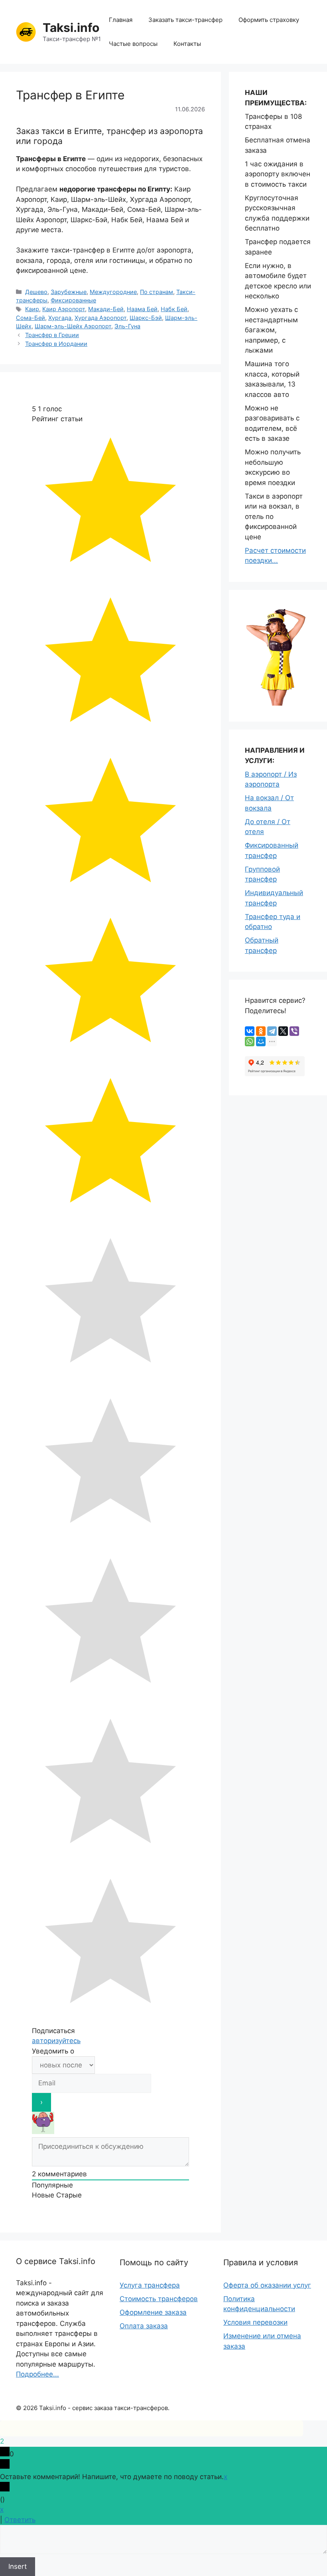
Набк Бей (174, 309)
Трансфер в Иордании (56, 344)
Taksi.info (71, 28)
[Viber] (294, 1031)
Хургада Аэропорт (100, 318)
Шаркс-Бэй (146, 318)
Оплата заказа (144, 2326)
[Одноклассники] (261, 1031)
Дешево (36, 292)
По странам (157, 292)
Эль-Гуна (127, 326)
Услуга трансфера (150, 2285)
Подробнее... (37, 2374)
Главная (121, 20)
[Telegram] (272, 1031)
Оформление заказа (153, 2312)
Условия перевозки (255, 2322)
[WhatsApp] (250, 1041)
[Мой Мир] (261, 1041)
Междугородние (113, 292)
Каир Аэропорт (64, 309)
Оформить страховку (269, 20)
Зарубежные (69, 292)
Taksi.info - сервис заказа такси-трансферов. (104, 2408)
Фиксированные (73, 300)
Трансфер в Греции (52, 335)
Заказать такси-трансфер (185, 20)
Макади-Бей (106, 309)
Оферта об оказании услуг (267, 2285)
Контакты (187, 44)
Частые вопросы (133, 44)
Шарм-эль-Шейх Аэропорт (73, 326)
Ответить (20, 2520)
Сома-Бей (31, 318)
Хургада (60, 318)
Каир (32, 309)
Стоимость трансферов (159, 2299)
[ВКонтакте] (250, 1031)
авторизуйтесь (56, 2041)
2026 (30, 2408)
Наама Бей (142, 309)
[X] (283, 1031)
